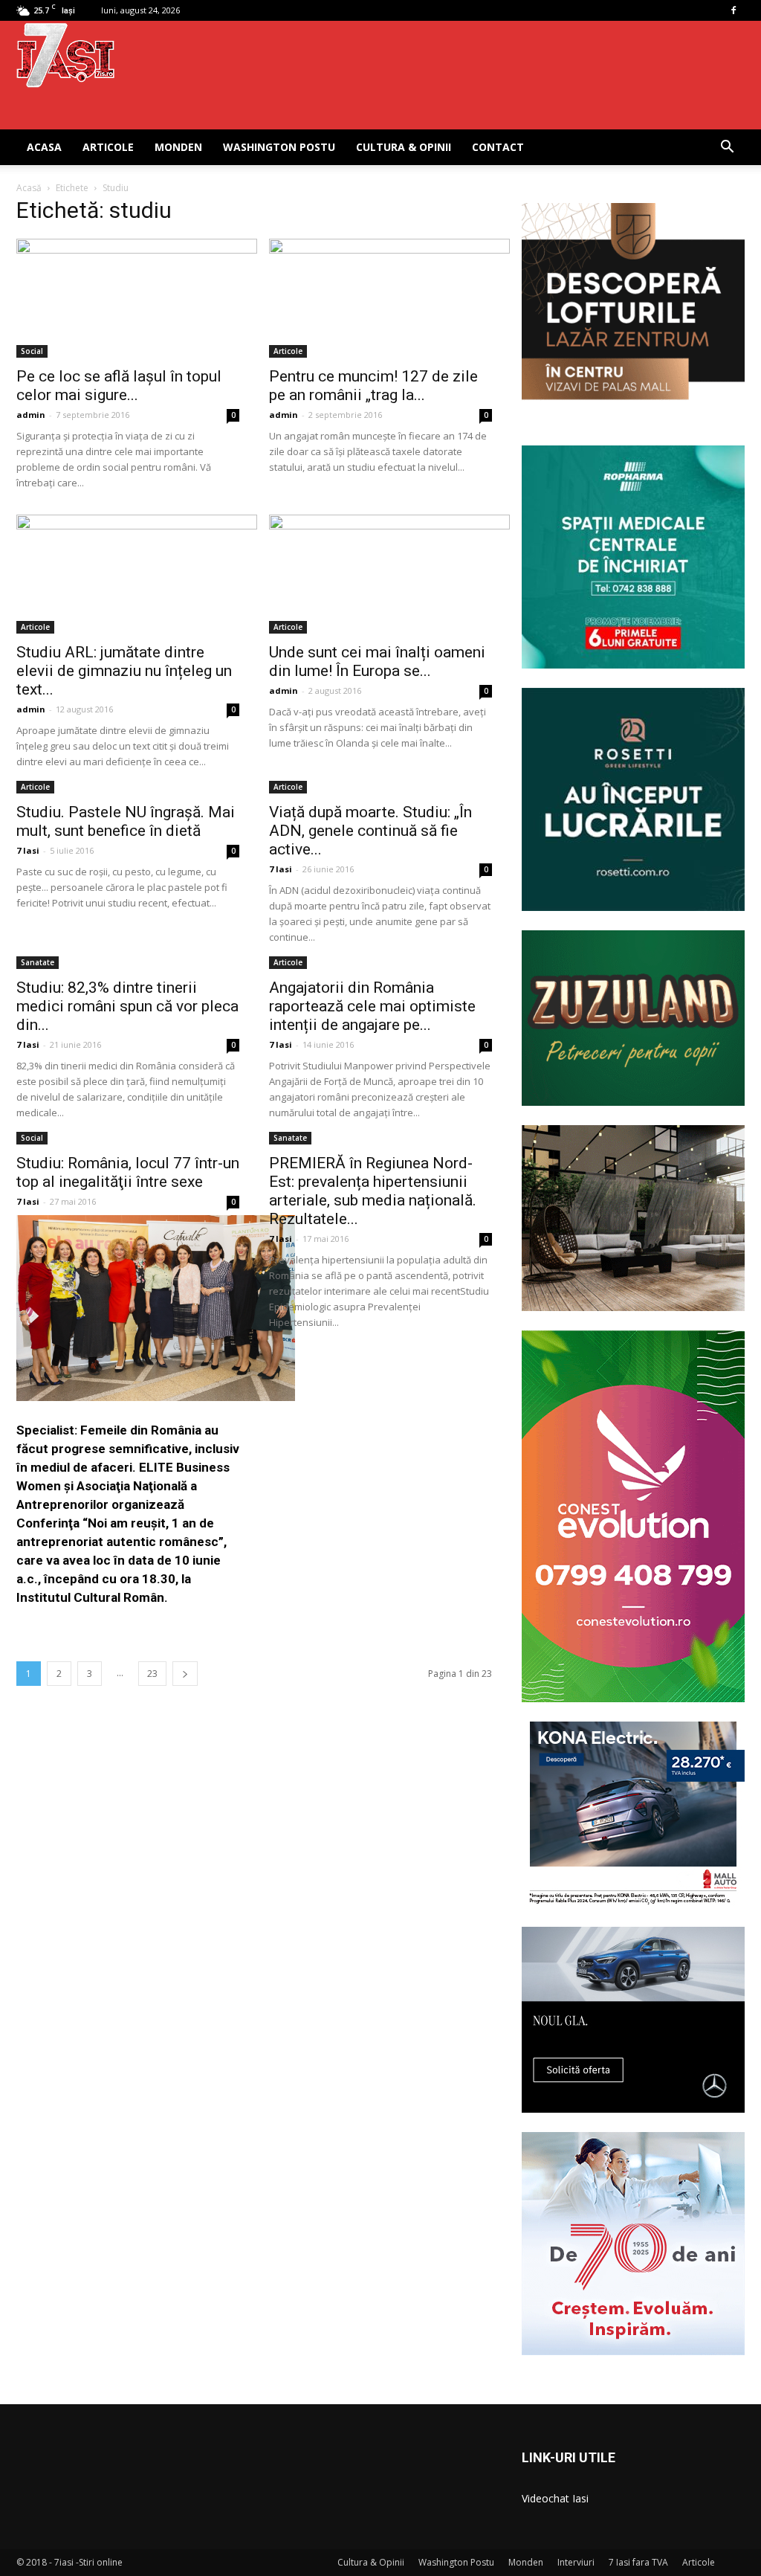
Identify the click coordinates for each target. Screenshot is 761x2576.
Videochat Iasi (555, 2498)
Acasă (29, 188)
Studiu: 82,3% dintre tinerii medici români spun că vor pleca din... (127, 1006)
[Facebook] (734, 10)
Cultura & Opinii (404, 147)
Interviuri (576, 2562)
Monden (178, 147)
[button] (727, 148)
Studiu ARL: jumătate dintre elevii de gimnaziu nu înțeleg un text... (124, 671)
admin (31, 415)
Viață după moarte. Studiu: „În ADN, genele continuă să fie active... (370, 831)
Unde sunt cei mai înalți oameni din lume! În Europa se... (377, 661)
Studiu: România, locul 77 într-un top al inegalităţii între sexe (128, 1172)
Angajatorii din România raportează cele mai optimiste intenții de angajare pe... (372, 1006)
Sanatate (38, 962)
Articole (108, 147)
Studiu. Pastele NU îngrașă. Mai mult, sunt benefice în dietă (126, 821)
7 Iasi (28, 850)
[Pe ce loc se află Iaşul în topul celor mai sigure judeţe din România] (128, 298)
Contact (498, 147)
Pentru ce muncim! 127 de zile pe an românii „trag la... (373, 386)
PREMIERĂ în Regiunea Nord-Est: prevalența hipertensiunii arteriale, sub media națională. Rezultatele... (373, 1191)
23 (152, 1674)
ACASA (44, 147)
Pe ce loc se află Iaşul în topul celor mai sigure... (119, 386)
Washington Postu (279, 147)
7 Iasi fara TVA (638, 2562)
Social (32, 351)
